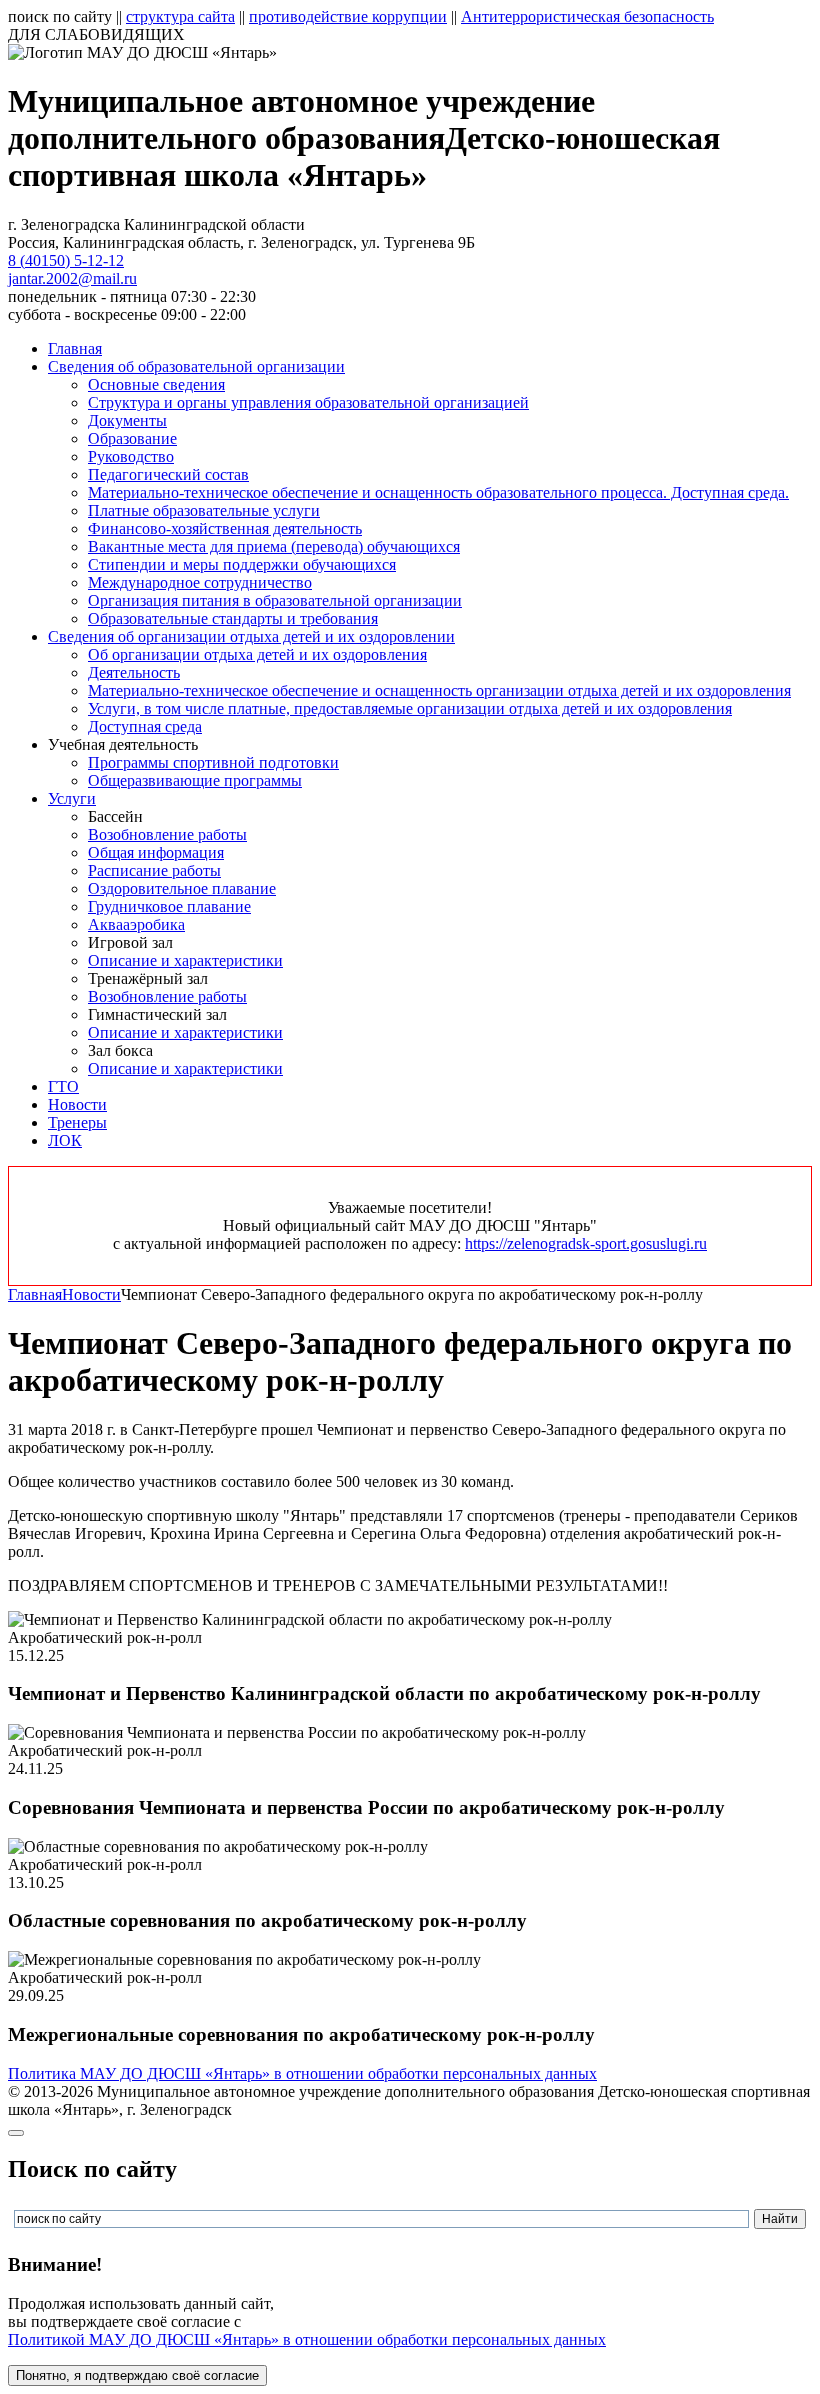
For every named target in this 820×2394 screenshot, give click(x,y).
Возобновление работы (167, 834)
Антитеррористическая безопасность (587, 16)
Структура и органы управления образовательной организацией (308, 402)
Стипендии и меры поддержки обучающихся (242, 564)
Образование (132, 438)
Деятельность (134, 672)
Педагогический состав (168, 474)
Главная (75, 348)
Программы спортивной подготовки (213, 762)
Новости (77, 1104)
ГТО (63, 1086)
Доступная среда (145, 726)
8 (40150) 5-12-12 (66, 260)
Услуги (72, 798)
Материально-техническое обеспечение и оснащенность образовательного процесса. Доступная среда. (438, 492)
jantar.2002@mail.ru (72, 278)
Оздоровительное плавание (182, 888)
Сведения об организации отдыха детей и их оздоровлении (251, 636)
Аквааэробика (136, 924)
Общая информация (156, 852)
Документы (127, 420)
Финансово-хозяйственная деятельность (225, 528)
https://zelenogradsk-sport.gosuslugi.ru (586, 1243)
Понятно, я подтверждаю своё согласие (137, 2375)
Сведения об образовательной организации (196, 366)
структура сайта (180, 16)
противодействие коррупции (348, 16)
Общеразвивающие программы (195, 780)
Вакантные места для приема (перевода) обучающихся (274, 546)
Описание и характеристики (185, 960)
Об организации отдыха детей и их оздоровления (257, 654)
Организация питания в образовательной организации (275, 600)
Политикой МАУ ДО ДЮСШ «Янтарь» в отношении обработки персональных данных (307, 2339)
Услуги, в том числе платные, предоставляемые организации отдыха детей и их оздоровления (410, 708)
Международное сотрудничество (200, 582)
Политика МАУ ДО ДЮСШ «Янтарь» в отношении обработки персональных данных (302, 2073)
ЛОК (65, 1140)
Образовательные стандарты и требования (233, 618)
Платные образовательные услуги (204, 510)
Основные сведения (156, 384)
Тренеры (77, 1122)
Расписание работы (154, 870)
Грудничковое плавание (169, 906)
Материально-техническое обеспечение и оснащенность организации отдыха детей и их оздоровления (439, 690)
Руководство (131, 456)
